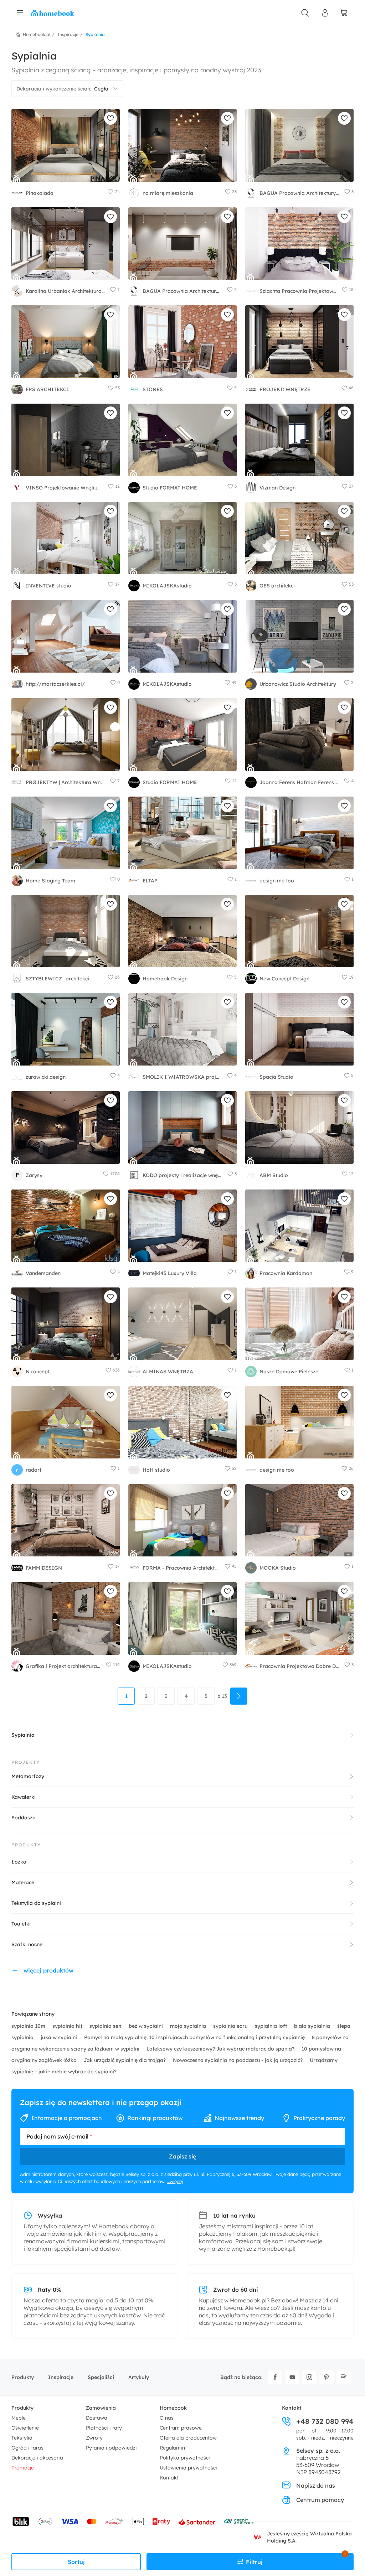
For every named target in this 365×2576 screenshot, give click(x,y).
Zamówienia (101, 2408)
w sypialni (146, 2026)
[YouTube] (292, 2377)
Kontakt (169, 2478)
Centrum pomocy (320, 2500)
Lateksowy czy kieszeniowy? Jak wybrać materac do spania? (221, 2049)
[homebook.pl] (53, 13)
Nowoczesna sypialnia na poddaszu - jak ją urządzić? (238, 2060)
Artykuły (139, 2377)
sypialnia (28, 2026)
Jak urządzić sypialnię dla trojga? (125, 2060)
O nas (167, 2418)
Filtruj (296, 2559)
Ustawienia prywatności (188, 2468)
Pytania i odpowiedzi (111, 2448)
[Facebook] (275, 2377)
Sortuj (76, 2562)
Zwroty (94, 2438)
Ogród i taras (27, 2448)
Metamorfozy (28, 1776)
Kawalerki (24, 1797)
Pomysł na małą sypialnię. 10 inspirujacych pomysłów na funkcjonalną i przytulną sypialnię (195, 2037)
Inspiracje (61, 2377)
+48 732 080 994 (325, 2421)
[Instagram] (309, 2377)
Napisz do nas (316, 2486)
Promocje (23, 2468)
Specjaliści (101, 2377)
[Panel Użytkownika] (325, 13)
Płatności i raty (104, 2428)
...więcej (175, 2181)
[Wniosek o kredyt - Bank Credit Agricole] (239, 2521)
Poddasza (24, 1818)
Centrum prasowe (181, 2428)
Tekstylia (22, 2438)
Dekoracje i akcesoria (37, 2458)
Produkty (23, 2377)
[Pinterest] (327, 2377)
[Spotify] (344, 2377)
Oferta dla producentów (188, 2438)
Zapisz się (182, 2156)
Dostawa (97, 2418)
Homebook (173, 2408)
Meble (19, 2418)
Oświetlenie (25, 2428)
